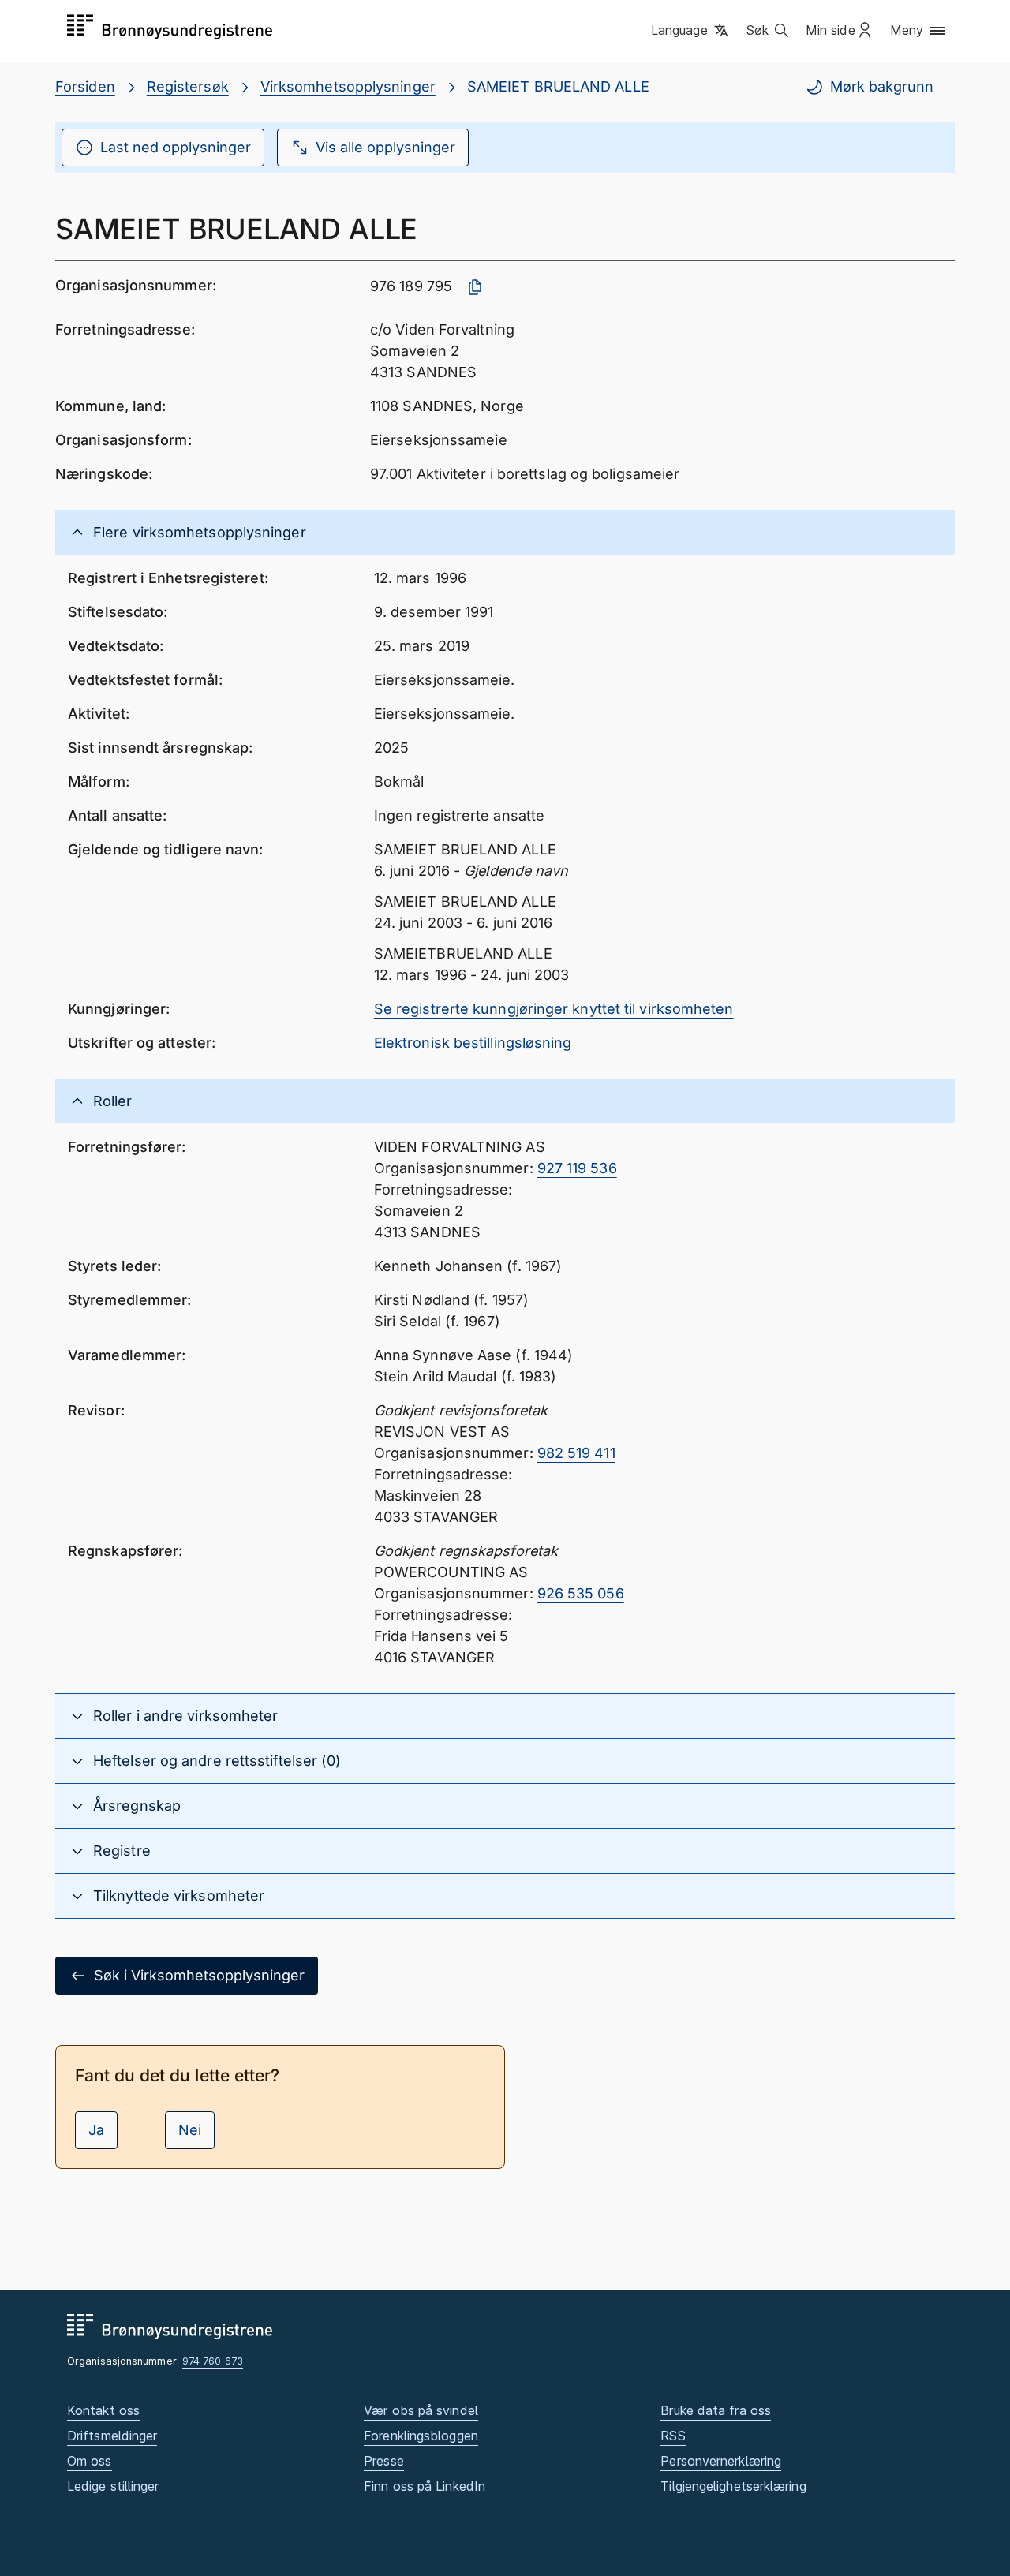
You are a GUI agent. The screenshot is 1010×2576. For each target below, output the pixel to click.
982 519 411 (576, 1453)
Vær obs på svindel (421, 2410)
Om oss (90, 2461)
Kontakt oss (103, 2410)
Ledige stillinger (113, 2486)
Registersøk (188, 86)
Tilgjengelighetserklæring (733, 2486)
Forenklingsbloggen (421, 2436)
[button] (691, 31)
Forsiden (85, 86)
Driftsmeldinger (112, 2436)
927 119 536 (577, 1168)
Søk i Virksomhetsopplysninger (199, 1975)
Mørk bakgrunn (882, 86)
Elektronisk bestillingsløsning (473, 1043)
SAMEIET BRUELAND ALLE (558, 86)
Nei (190, 2130)
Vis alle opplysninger (385, 147)
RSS (673, 2436)
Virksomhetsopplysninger (348, 86)
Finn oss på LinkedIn (425, 2486)
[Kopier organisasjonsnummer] (475, 287)
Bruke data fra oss (716, 2410)
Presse (384, 2461)
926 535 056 (581, 1593)
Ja (96, 2130)
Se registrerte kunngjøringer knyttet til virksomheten (554, 1009)
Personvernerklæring (721, 2461)
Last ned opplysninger (176, 147)
